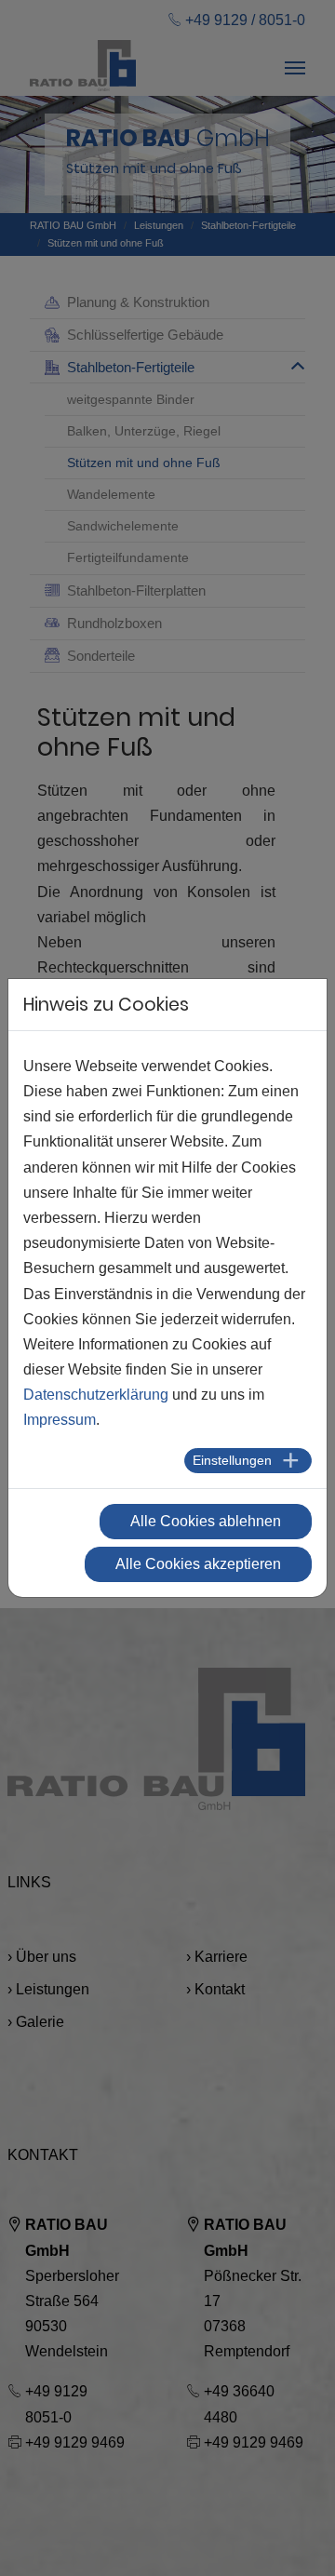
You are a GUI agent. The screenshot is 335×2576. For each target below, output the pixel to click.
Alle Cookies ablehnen (206, 1521)
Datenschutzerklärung (96, 1395)
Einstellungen (232, 1460)
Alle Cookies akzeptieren (198, 1564)
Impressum (60, 1420)
